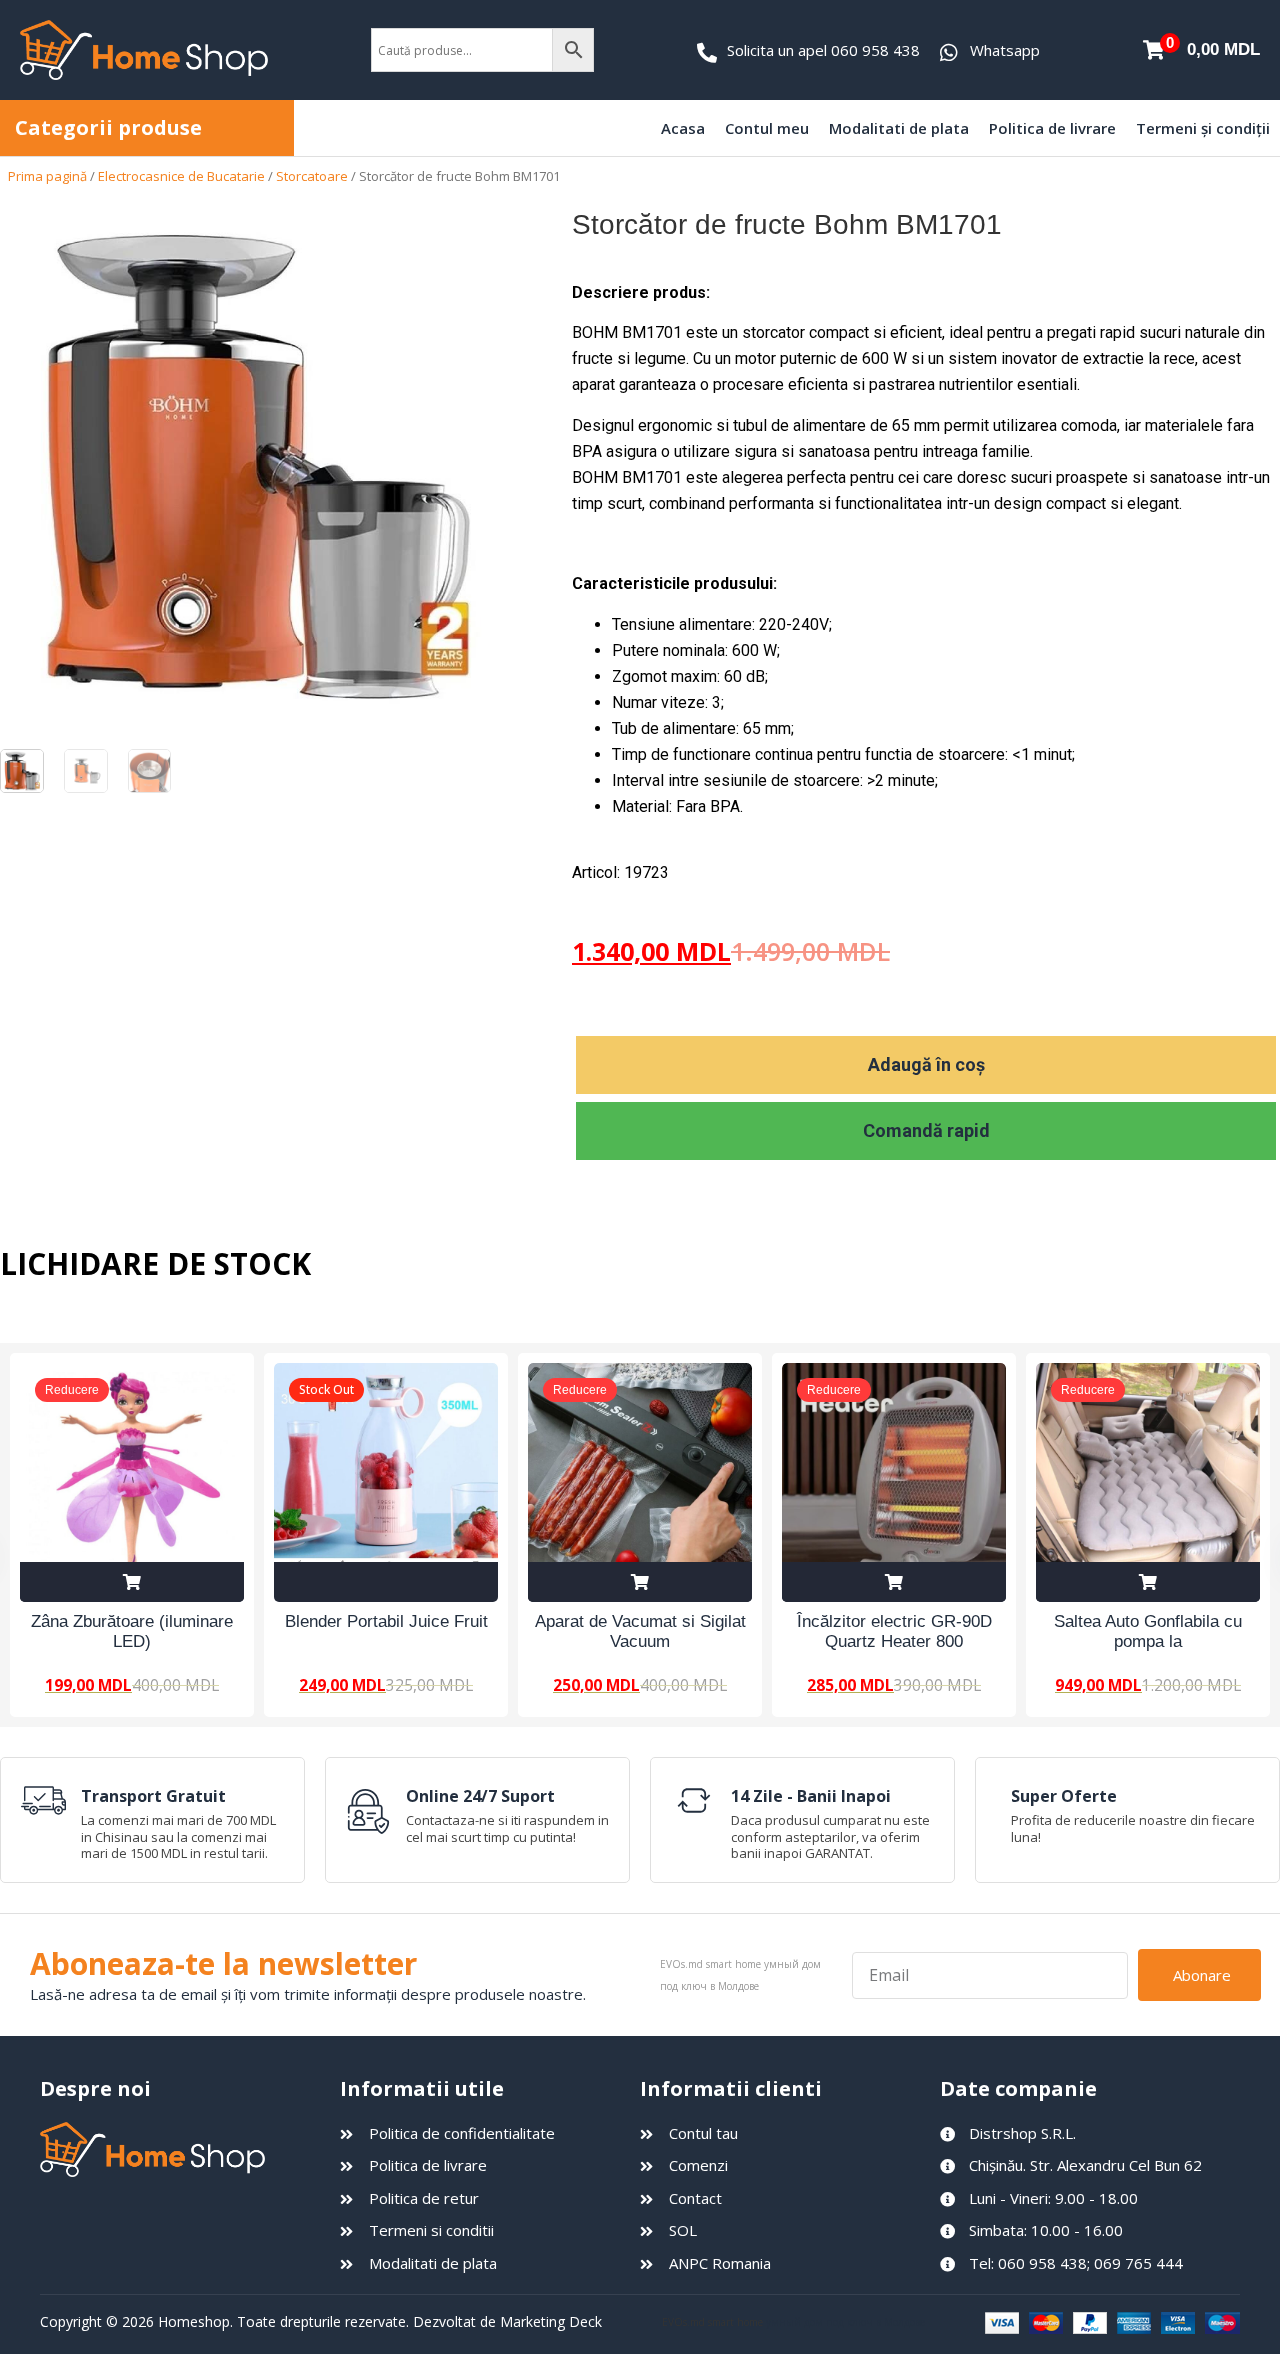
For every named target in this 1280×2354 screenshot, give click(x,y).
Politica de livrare (1052, 128)
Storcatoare (312, 176)
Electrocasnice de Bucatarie (181, 176)
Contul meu (767, 128)
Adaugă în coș (926, 1064)
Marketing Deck (551, 2321)
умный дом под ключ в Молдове (845, 2322)
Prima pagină (47, 176)
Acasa (683, 128)
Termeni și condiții (1203, 128)
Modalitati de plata (899, 128)
